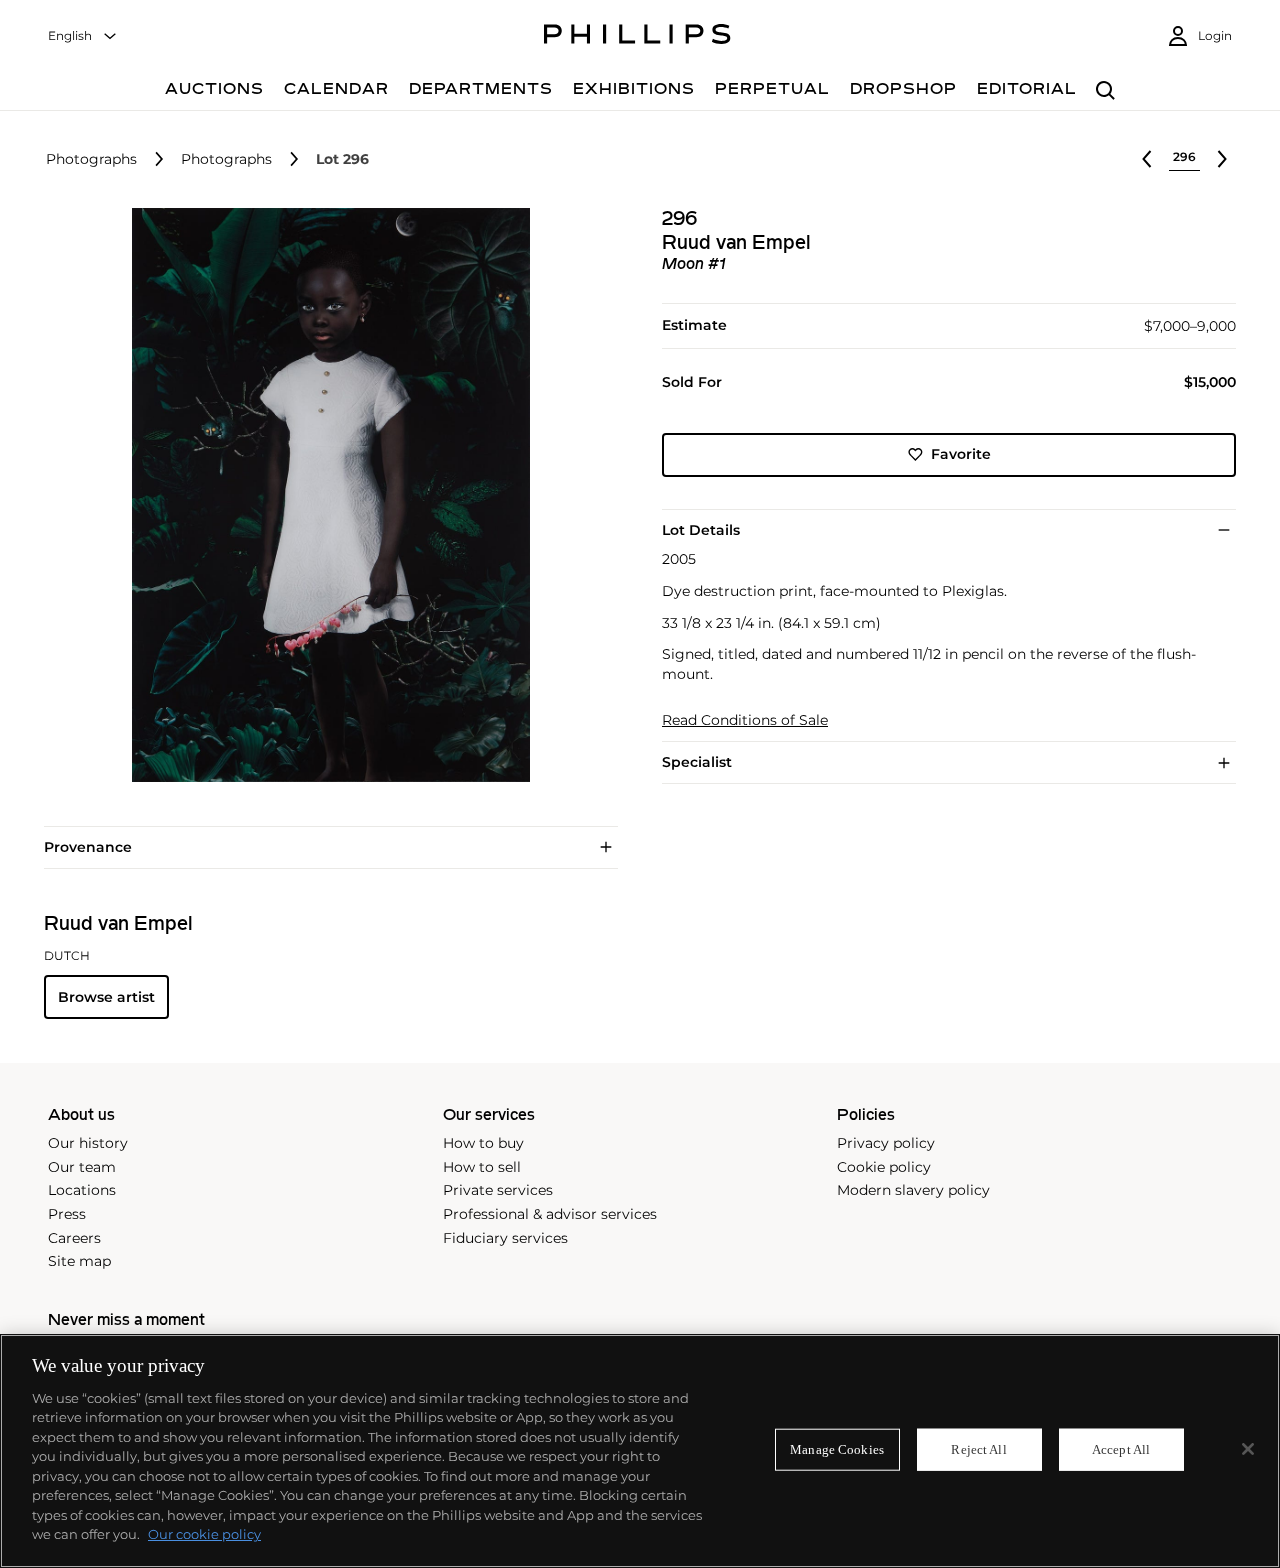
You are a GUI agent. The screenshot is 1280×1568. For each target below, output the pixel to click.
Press (67, 1214)
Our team (82, 1167)
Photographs (91, 159)
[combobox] (83, 36)
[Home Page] (637, 37)
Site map (79, 1261)
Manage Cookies (837, 1449)
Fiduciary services (505, 1238)
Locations (82, 1190)
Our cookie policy (204, 1534)
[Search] (1105, 91)
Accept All (1121, 1449)
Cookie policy (884, 1167)
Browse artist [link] (106, 997)
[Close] (1248, 1449)
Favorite (961, 454)
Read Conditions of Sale (745, 720)
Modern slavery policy (913, 1190)
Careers (74, 1238)
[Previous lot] (1147, 159)
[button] (325, 495)
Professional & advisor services (550, 1214)
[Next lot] (1222, 159)
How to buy (483, 1143)
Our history (88, 1143)
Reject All (978, 1449)
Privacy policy (886, 1143)
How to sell (482, 1167)
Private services (498, 1190)
